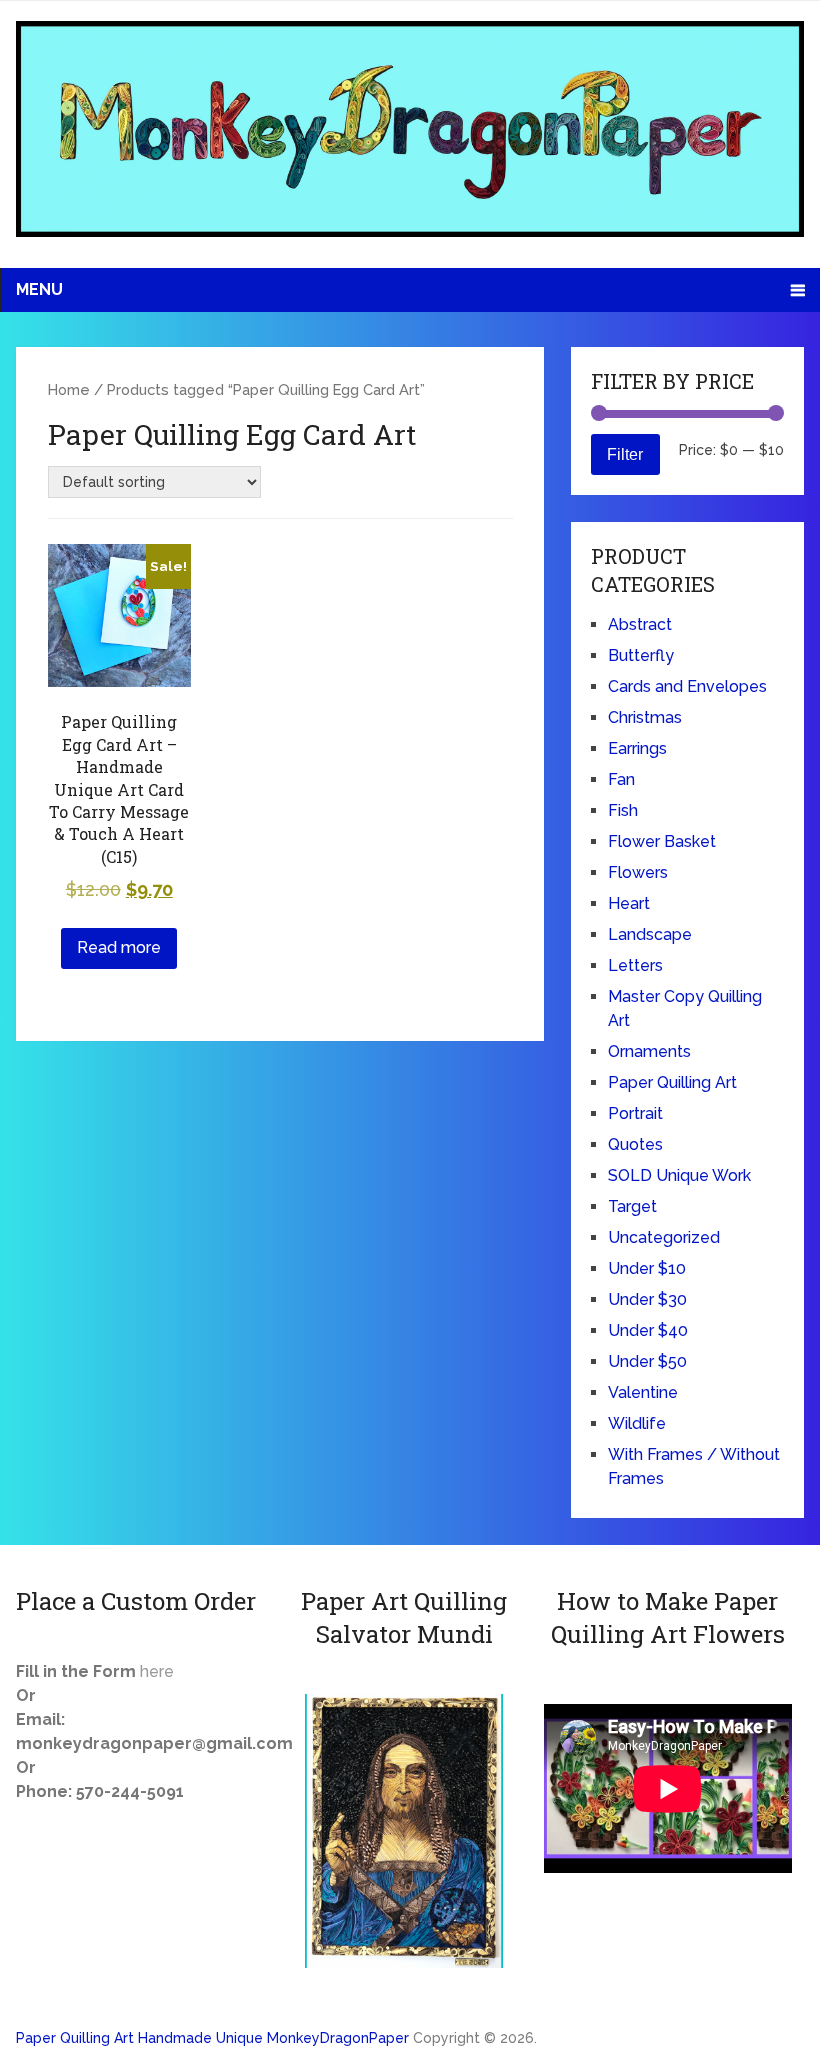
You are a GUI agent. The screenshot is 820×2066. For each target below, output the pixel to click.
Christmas (645, 717)
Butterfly (641, 655)
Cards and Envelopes (687, 686)
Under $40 (648, 1330)
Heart (629, 903)
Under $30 (647, 1299)
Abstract (640, 624)
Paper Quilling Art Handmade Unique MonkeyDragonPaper (212, 2038)
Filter (625, 454)
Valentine (643, 1392)
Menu (39, 289)
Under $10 (647, 1268)
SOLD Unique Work (679, 1175)
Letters (635, 965)
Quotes (635, 1144)
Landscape (650, 934)
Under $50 (647, 1361)
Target (632, 1206)
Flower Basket (662, 841)
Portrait (635, 1113)
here (157, 1671)
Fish (623, 810)
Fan (621, 779)
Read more (119, 947)
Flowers (638, 872)
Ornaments (649, 1051)
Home (69, 389)
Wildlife (637, 1423)
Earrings (637, 748)
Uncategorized (664, 1237)
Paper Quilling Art (672, 1082)
